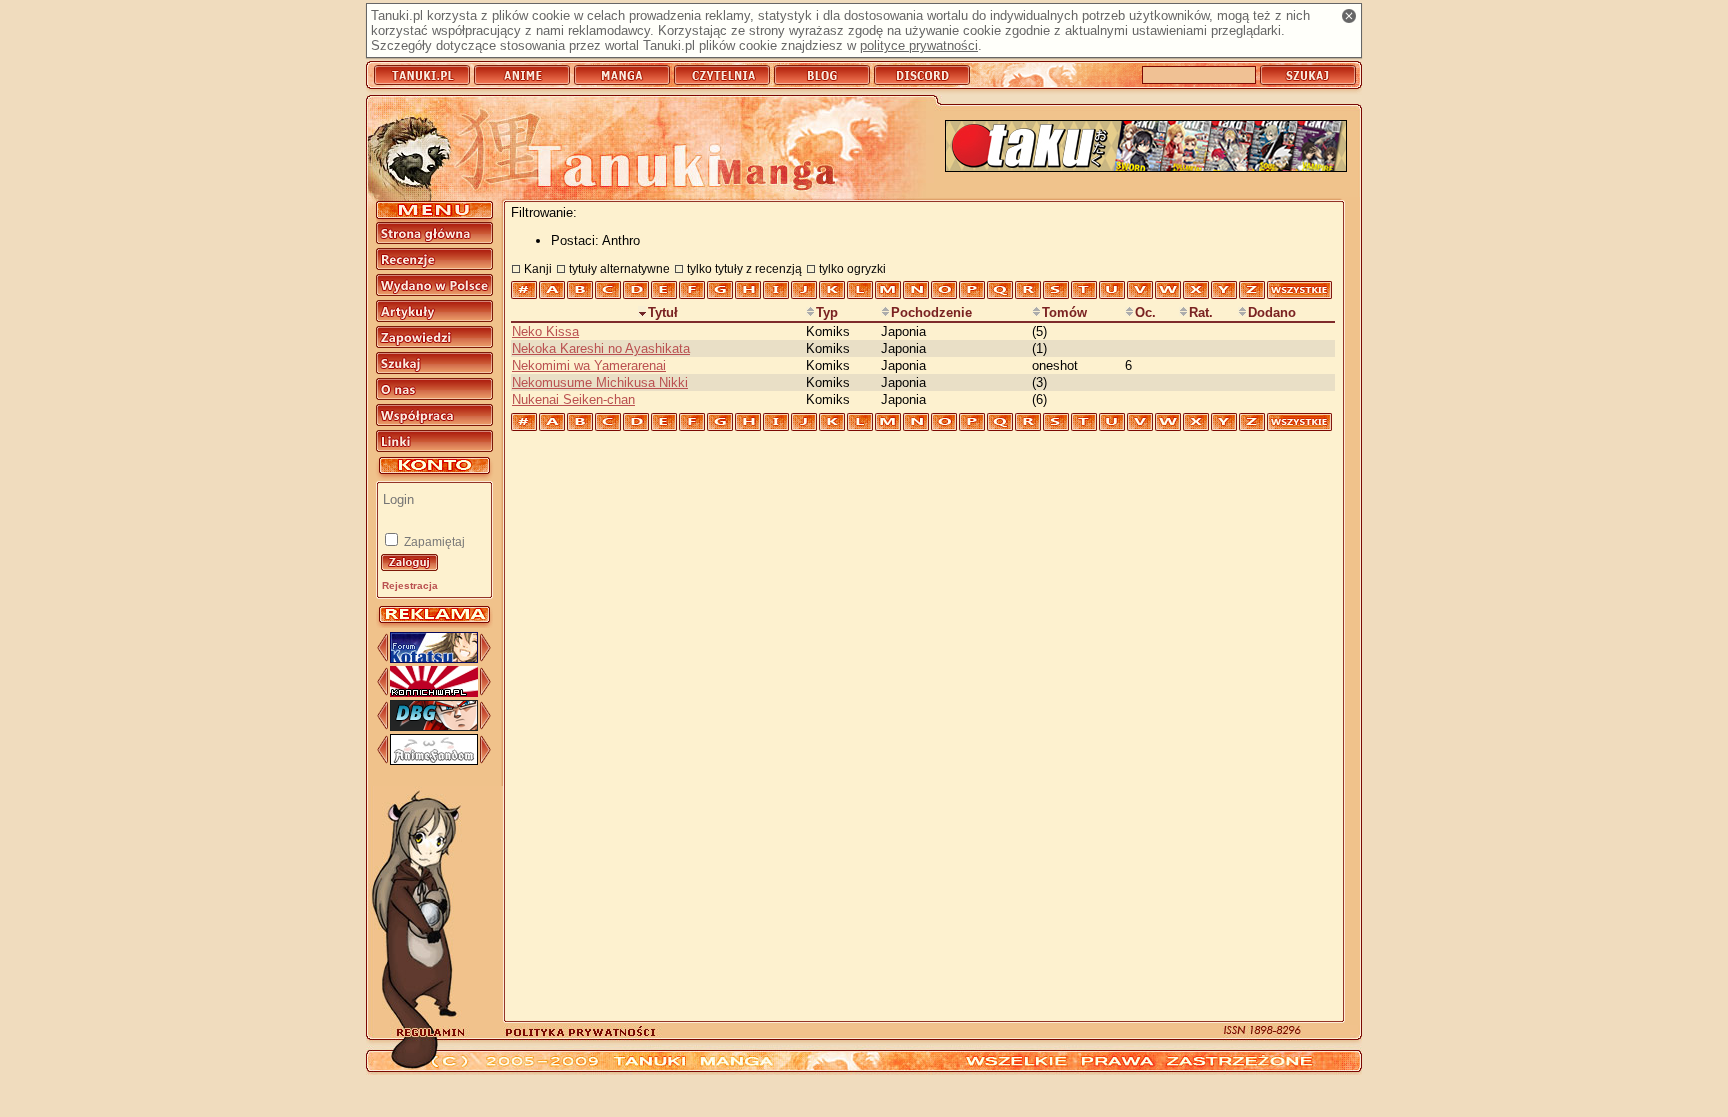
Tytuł (663, 312)
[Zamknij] (1349, 16)
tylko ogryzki (852, 268)
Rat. (1201, 312)
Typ (827, 312)
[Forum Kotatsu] (434, 658)
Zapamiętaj (433, 542)
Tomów (1064, 312)
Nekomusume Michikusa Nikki (600, 382)
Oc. (1145, 312)
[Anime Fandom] (434, 760)
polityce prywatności (919, 45)
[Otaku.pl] (1146, 147)
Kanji (538, 268)
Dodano (1272, 312)
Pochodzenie (931, 312)
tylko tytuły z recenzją (744, 268)
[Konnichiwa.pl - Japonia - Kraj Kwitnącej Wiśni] (434, 692)
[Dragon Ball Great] (434, 726)
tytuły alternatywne (619, 268)
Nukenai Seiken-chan (573, 399)
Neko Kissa (545, 331)
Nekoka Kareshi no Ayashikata (601, 348)
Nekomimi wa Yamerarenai (589, 365)
